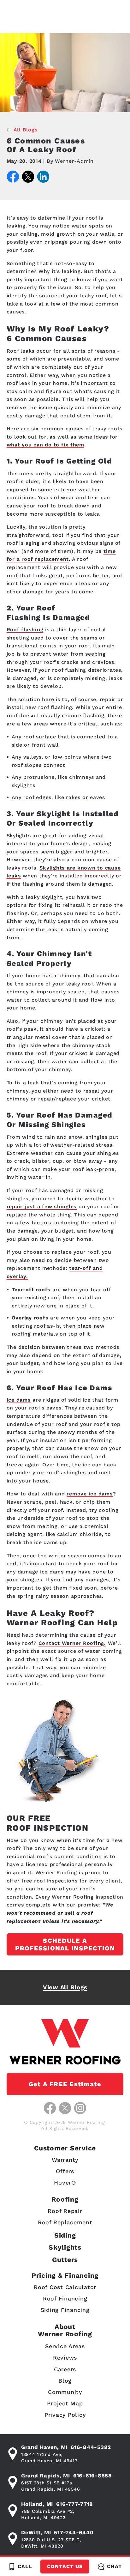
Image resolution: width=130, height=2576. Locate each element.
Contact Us (65, 2566)
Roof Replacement (65, 2222)
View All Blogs (65, 1987)
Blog (65, 2381)
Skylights (65, 2247)
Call (25, 2566)
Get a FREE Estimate (65, 2084)
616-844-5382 (91, 2447)
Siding (65, 2235)
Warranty (65, 2160)
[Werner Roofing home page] (65, 2042)
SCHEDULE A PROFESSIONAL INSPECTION (65, 1944)
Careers (65, 2369)
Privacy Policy (65, 2415)
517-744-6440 (74, 2532)
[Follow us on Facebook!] (50, 2108)
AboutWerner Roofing (65, 2330)
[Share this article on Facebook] (13, 178)
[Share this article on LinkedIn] (43, 178)
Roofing (65, 2199)
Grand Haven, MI (44, 2447)
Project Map (65, 2403)
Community (65, 2392)
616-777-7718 (75, 2504)
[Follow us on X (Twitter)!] (65, 2108)
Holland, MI (37, 2504)
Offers (65, 2171)
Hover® (65, 2182)
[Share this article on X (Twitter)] (28, 178)
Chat (114, 2566)
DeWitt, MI (36, 2532)
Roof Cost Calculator (65, 2287)
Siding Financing (65, 2310)
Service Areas (65, 2346)
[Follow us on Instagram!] (80, 2108)
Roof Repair (65, 2211)
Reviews (65, 2358)
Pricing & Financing (65, 2275)
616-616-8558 (93, 2476)
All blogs (26, 130)
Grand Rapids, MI (46, 2476)
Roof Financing (65, 2298)
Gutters (65, 2260)
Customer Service (65, 2148)
